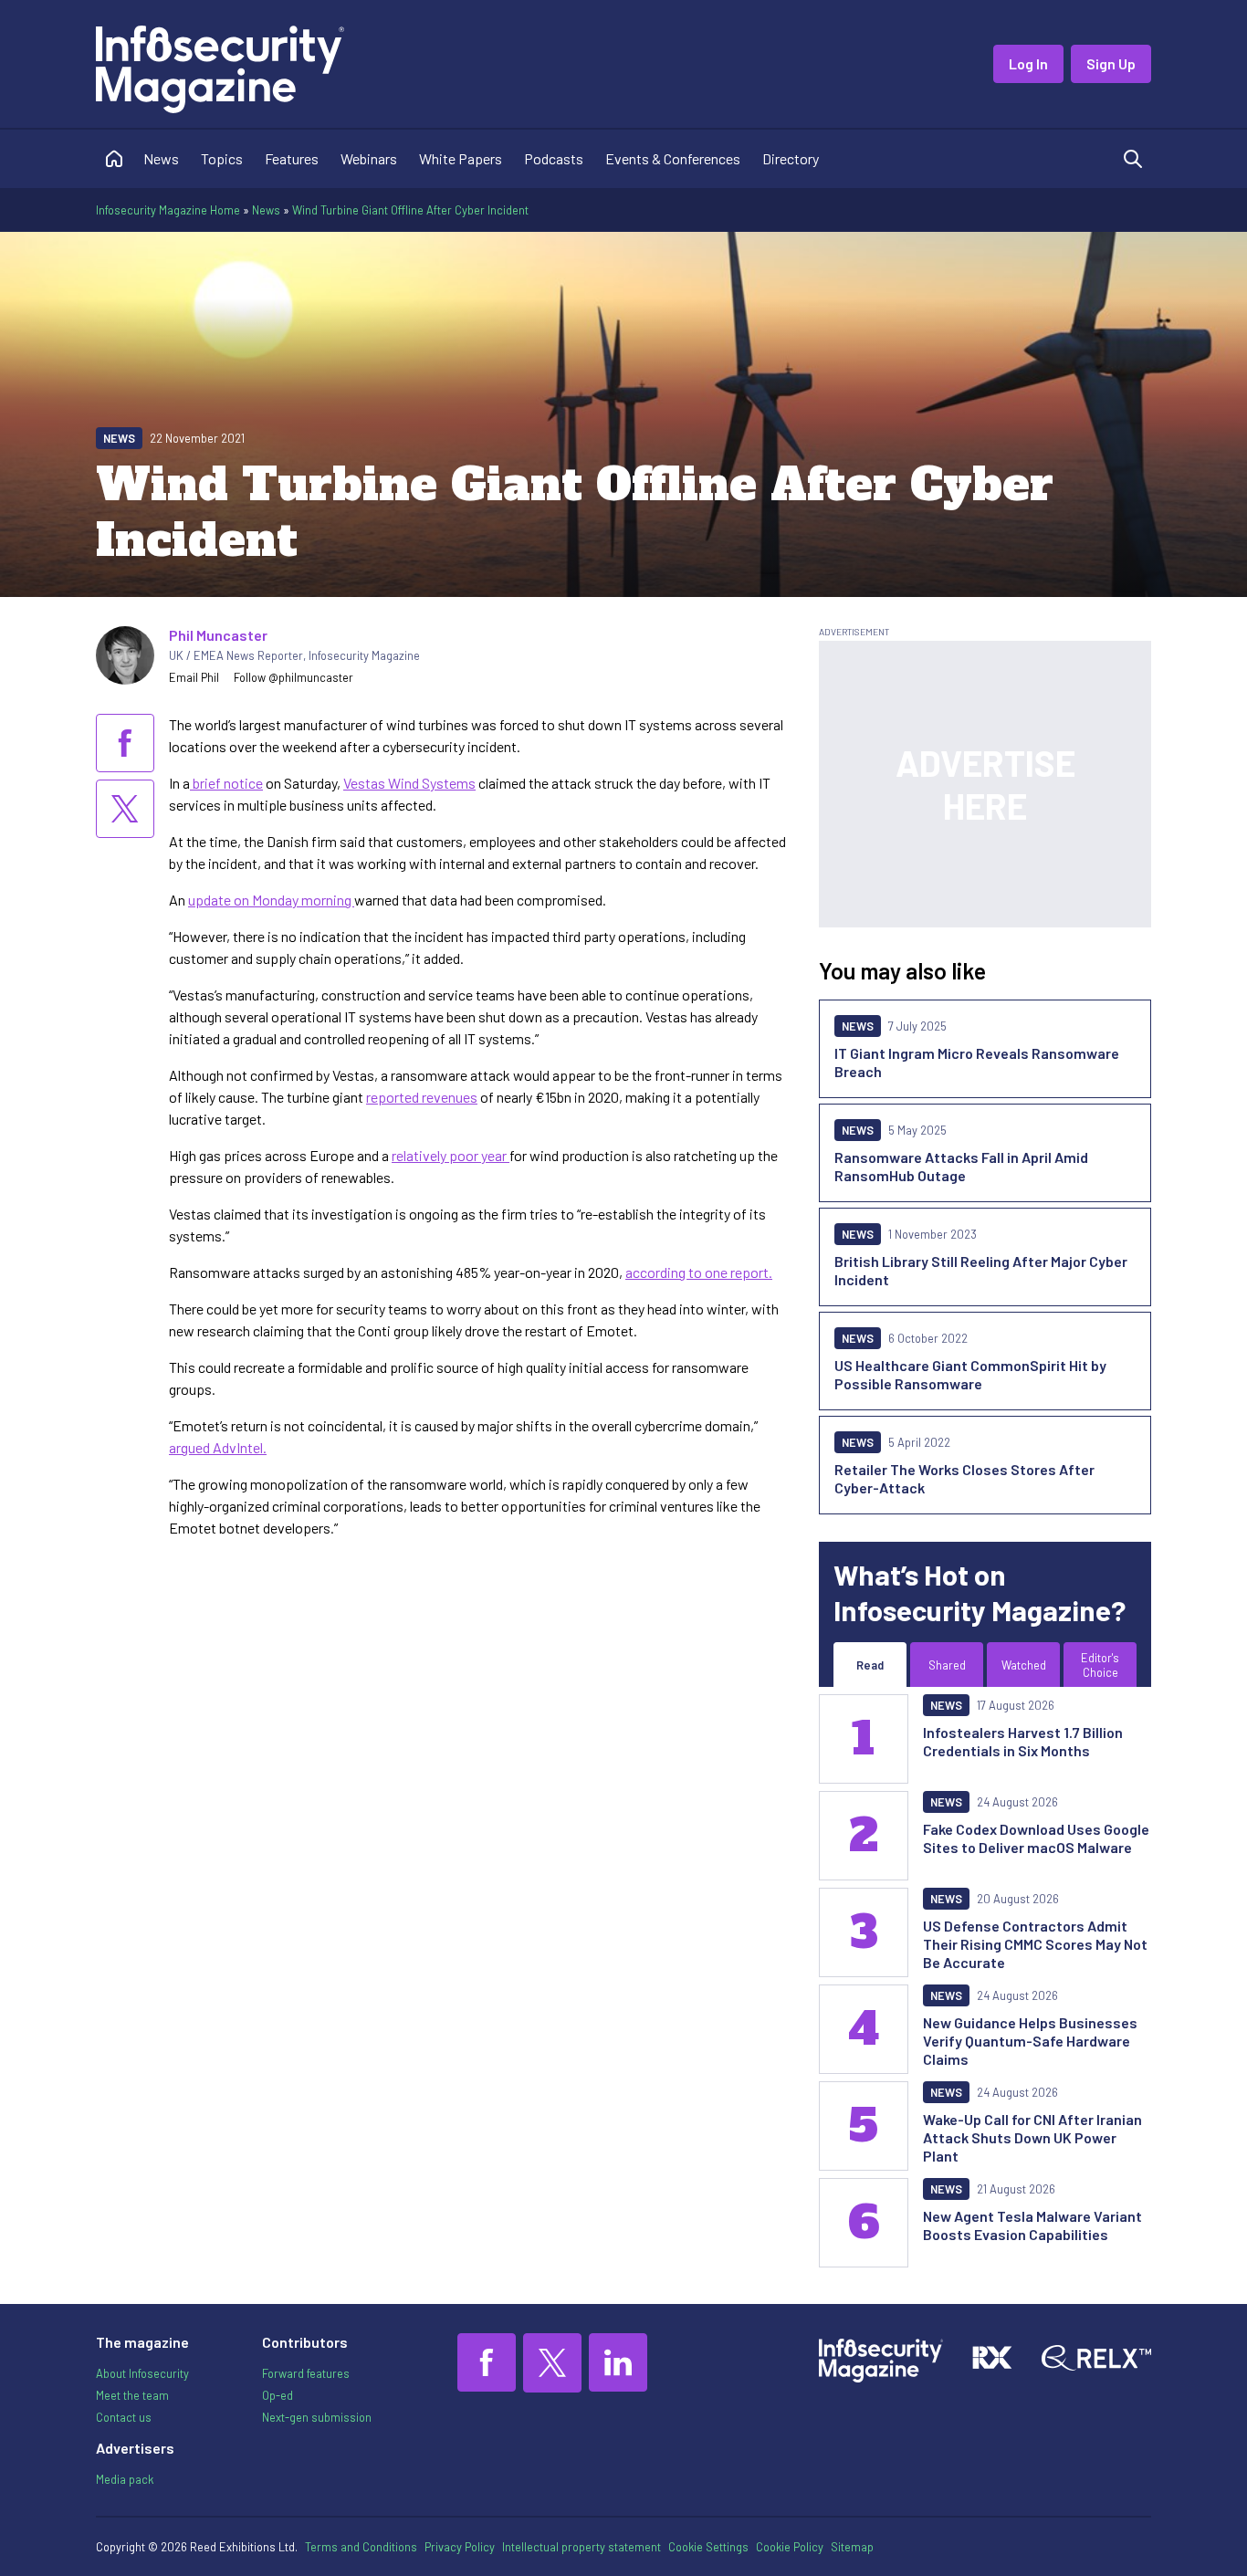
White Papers (461, 158)
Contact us (124, 2417)
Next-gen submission (317, 2417)
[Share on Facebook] (125, 743)
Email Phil (194, 677)
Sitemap (852, 2547)
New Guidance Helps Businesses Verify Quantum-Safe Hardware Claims (1030, 2041)
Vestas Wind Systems (409, 783)
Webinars (369, 158)
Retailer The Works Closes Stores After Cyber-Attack (964, 1478)
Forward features (306, 2373)
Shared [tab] (947, 1665)
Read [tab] (870, 1665)
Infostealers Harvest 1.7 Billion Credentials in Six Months (1023, 1741)
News (161, 158)
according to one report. (699, 1272)
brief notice (226, 783)
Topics (222, 158)
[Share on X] (125, 809)
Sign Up (1111, 63)
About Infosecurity (142, 2373)
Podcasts (554, 158)
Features (292, 158)
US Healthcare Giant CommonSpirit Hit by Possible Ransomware (970, 1374)
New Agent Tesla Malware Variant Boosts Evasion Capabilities (1032, 2225)
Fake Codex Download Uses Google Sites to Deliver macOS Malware (1036, 1838)
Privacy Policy (460, 2547)
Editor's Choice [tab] (1100, 1665)
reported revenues (422, 1097)
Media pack (125, 2479)
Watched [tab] (1024, 1665)
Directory (791, 158)
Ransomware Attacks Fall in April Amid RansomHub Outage (961, 1166)
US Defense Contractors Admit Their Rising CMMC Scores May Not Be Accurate (1035, 1944)
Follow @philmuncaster (293, 677)
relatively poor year (451, 1155)
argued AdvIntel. (218, 1447)
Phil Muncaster (218, 635)
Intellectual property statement (582, 2547)
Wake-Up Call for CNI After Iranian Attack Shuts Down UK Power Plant (1032, 2137)
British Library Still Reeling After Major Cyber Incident (981, 1270)
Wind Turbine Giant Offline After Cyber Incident (410, 210)
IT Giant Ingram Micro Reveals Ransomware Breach (977, 1062)
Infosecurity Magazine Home (168, 210)
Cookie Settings (708, 2547)
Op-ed (278, 2395)
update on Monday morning (271, 900)
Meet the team (132, 2395)
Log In (1028, 63)
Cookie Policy (790, 2547)
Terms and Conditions (361, 2547)
